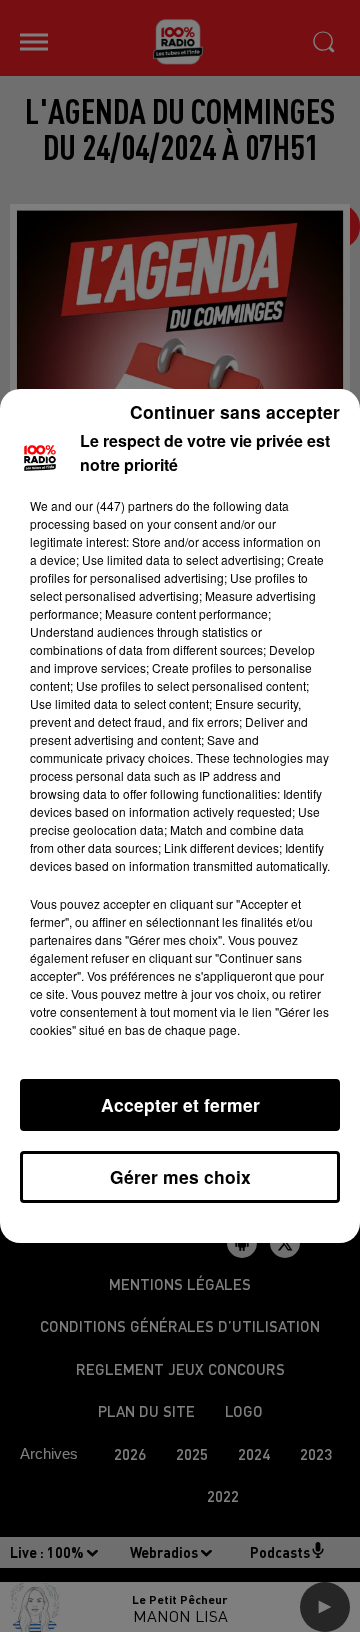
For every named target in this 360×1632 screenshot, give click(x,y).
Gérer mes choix (180, 1176)
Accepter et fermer (180, 1104)
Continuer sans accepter (235, 411)
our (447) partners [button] (124, 505)
